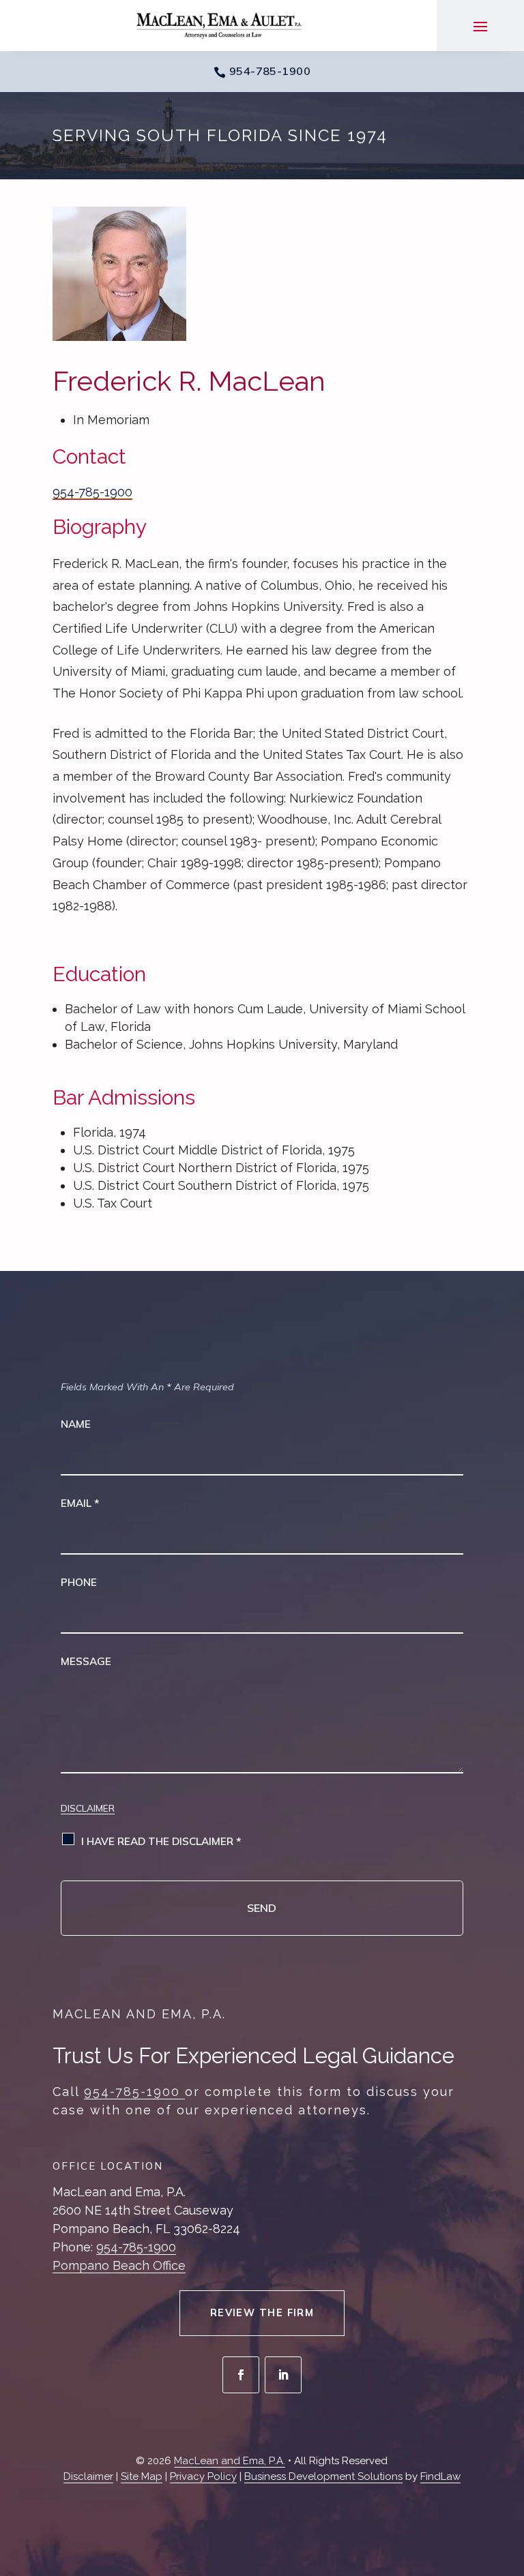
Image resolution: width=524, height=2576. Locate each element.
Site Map (142, 2476)
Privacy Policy (203, 2476)
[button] (480, 26)
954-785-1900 (270, 71)
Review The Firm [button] (262, 2313)
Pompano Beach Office (119, 2265)
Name (76, 1424)
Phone (79, 1582)
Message (86, 1661)
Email (80, 1503)
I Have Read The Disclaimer (161, 1841)
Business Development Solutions (323, 2476)
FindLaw (440, 2476)
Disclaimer (88, 1808)
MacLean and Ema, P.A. (230, 2461)
